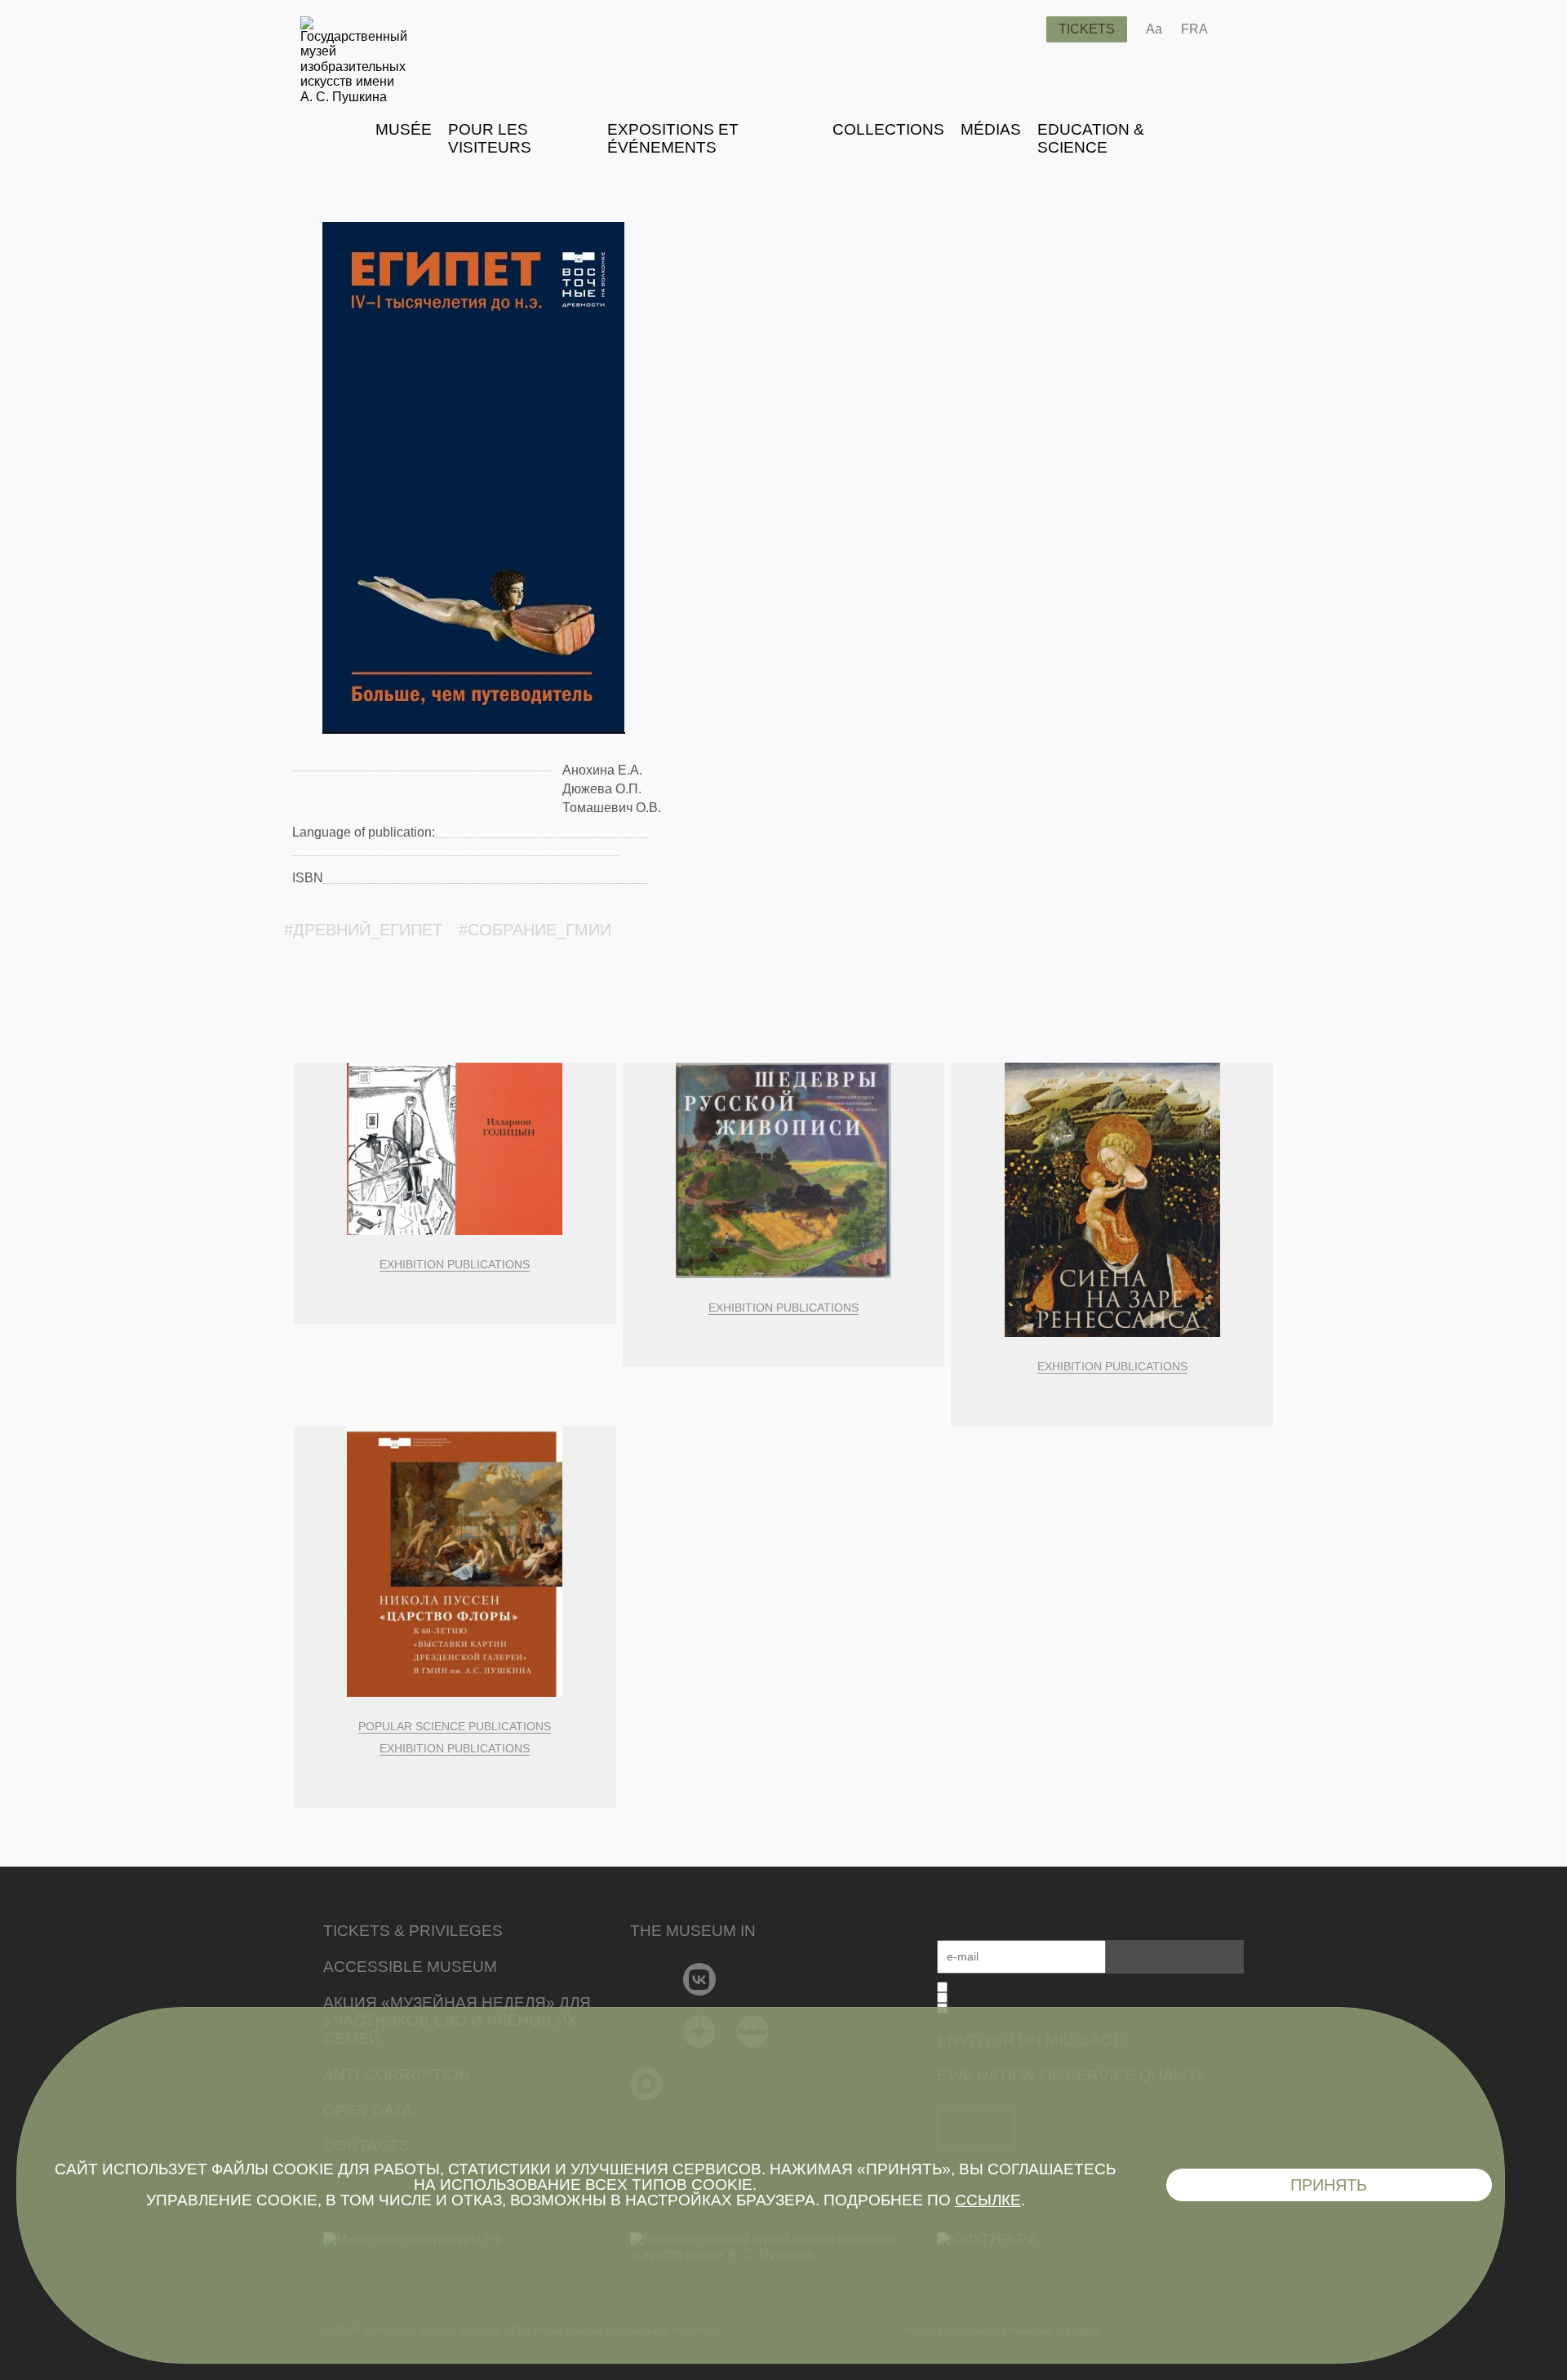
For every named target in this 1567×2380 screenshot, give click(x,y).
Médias (991, 129)
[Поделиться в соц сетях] (1244, 29)
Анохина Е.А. (602, 770)
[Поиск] (1021, 29)
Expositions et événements (673, 138)
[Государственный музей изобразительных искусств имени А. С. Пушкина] (354, 97)
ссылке (988, 2200)
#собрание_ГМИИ (535, 930)
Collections (888, 129)
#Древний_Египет (363, 930)
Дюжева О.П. (602, 789)
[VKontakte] (700, 1979)
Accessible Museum (410, 1967)
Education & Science (1091, 138)
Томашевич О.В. (612, 808)
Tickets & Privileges (413, 1931)
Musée (404, 129)
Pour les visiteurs (490, 138)
